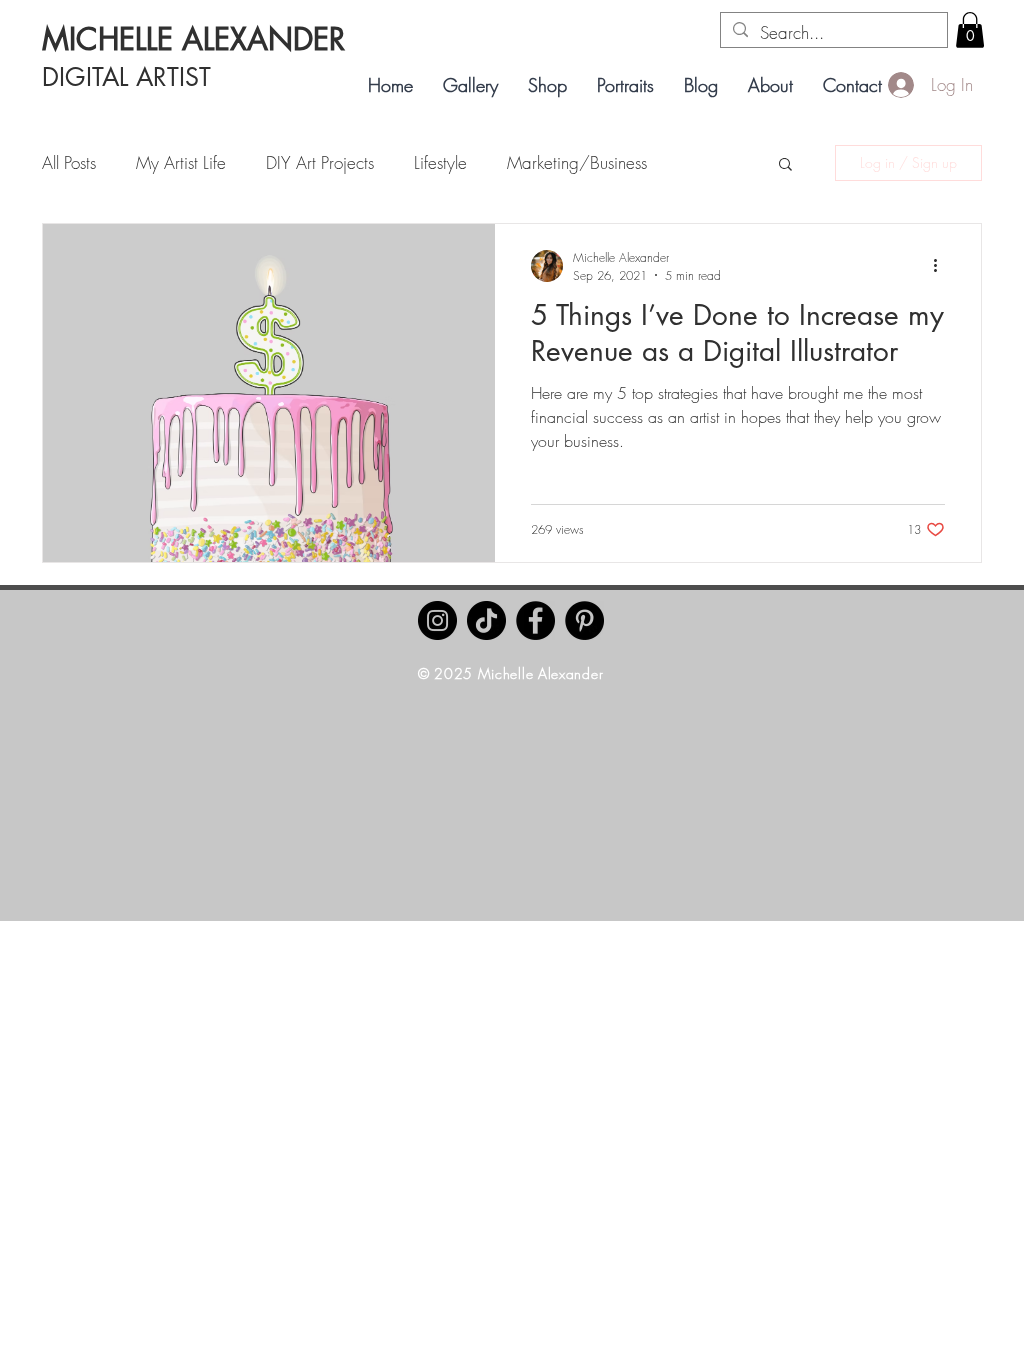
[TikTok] (486, 620)
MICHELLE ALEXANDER (193, 39)
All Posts (69, 162)
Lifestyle (440, 162)
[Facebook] (535, 620)
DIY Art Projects (320, 162)
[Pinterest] (584, 620)
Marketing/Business (577, 162)
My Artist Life (181, 162)
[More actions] (942, 266)
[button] (970, 30)
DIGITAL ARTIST (126, 77)
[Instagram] (437, 620)
